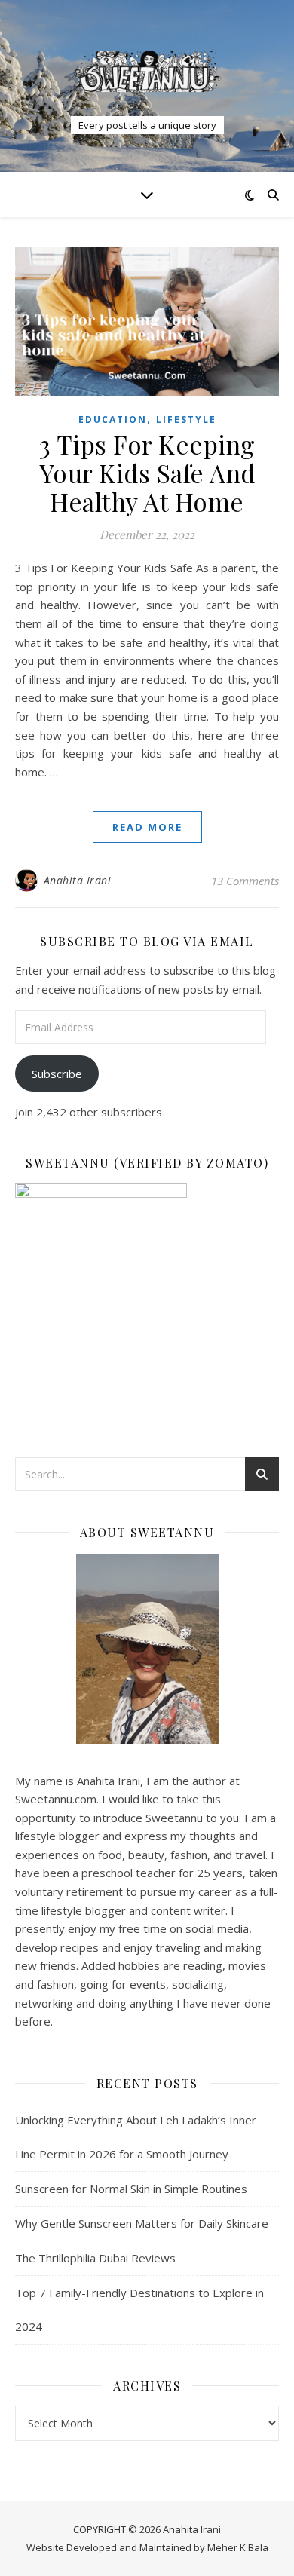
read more (147, 827)
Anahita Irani (78, 880)
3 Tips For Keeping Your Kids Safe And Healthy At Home (147, 473)
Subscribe (57, 1074)
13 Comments (245, 881)
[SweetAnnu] (147, 71)
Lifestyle (186, 420)
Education (113, 420)
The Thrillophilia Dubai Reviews (95, 2258)
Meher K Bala (238, 2547)
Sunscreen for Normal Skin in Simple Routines (131, 2189)
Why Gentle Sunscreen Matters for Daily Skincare (142, 2223)
